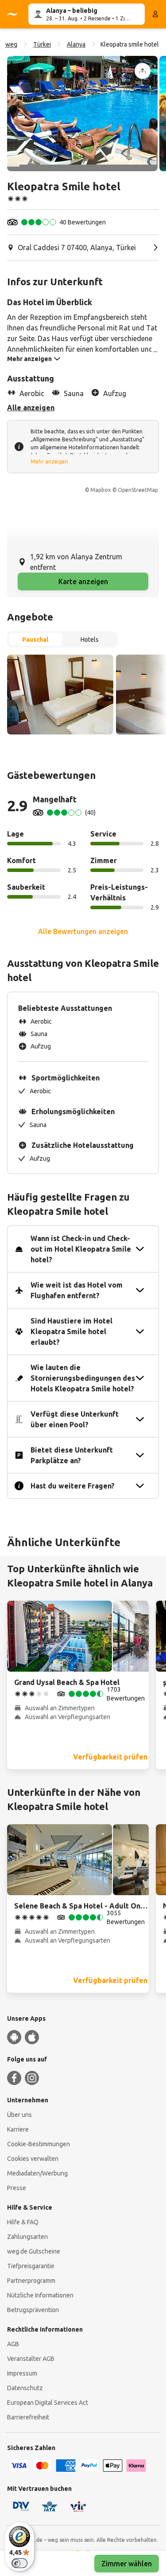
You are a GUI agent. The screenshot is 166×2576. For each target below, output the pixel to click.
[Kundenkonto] (155, 14)
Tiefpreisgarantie (31, 2266)
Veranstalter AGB (31, 2359)
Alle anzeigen (31, 408)
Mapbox (100, 490)
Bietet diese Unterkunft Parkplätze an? (72, 1455)
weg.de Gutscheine (34, 2251)
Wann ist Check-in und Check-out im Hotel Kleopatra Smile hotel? (81, 1249)
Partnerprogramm (31, 2281)
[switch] (19, 2563)
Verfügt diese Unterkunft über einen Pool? (75, 1419)
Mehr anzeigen (49, 461)
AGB (13, 2344)
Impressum (22, 2373)
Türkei (42, 44)
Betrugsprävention (33, 2310)
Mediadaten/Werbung (37, 2173)
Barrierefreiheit (28, 2417)
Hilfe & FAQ (23, 2222)
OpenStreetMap (138, 490)
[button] (82, 114)
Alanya (76, 44)
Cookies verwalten (33, 2159)
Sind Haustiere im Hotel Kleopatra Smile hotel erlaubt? (71, 1331)
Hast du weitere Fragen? (73, 1486)
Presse (17, 2188)
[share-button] (143, 71)
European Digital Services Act (48, 2403)
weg (11, 44)
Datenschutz (25, 2388)
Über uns (19, 2115)
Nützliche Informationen (40, 2295)
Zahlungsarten (27, 2237)
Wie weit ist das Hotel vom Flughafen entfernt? (77, 1290)
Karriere (18, 2129)
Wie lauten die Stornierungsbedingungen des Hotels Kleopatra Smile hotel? (83, 1378)
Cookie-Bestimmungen (39, 2144)
